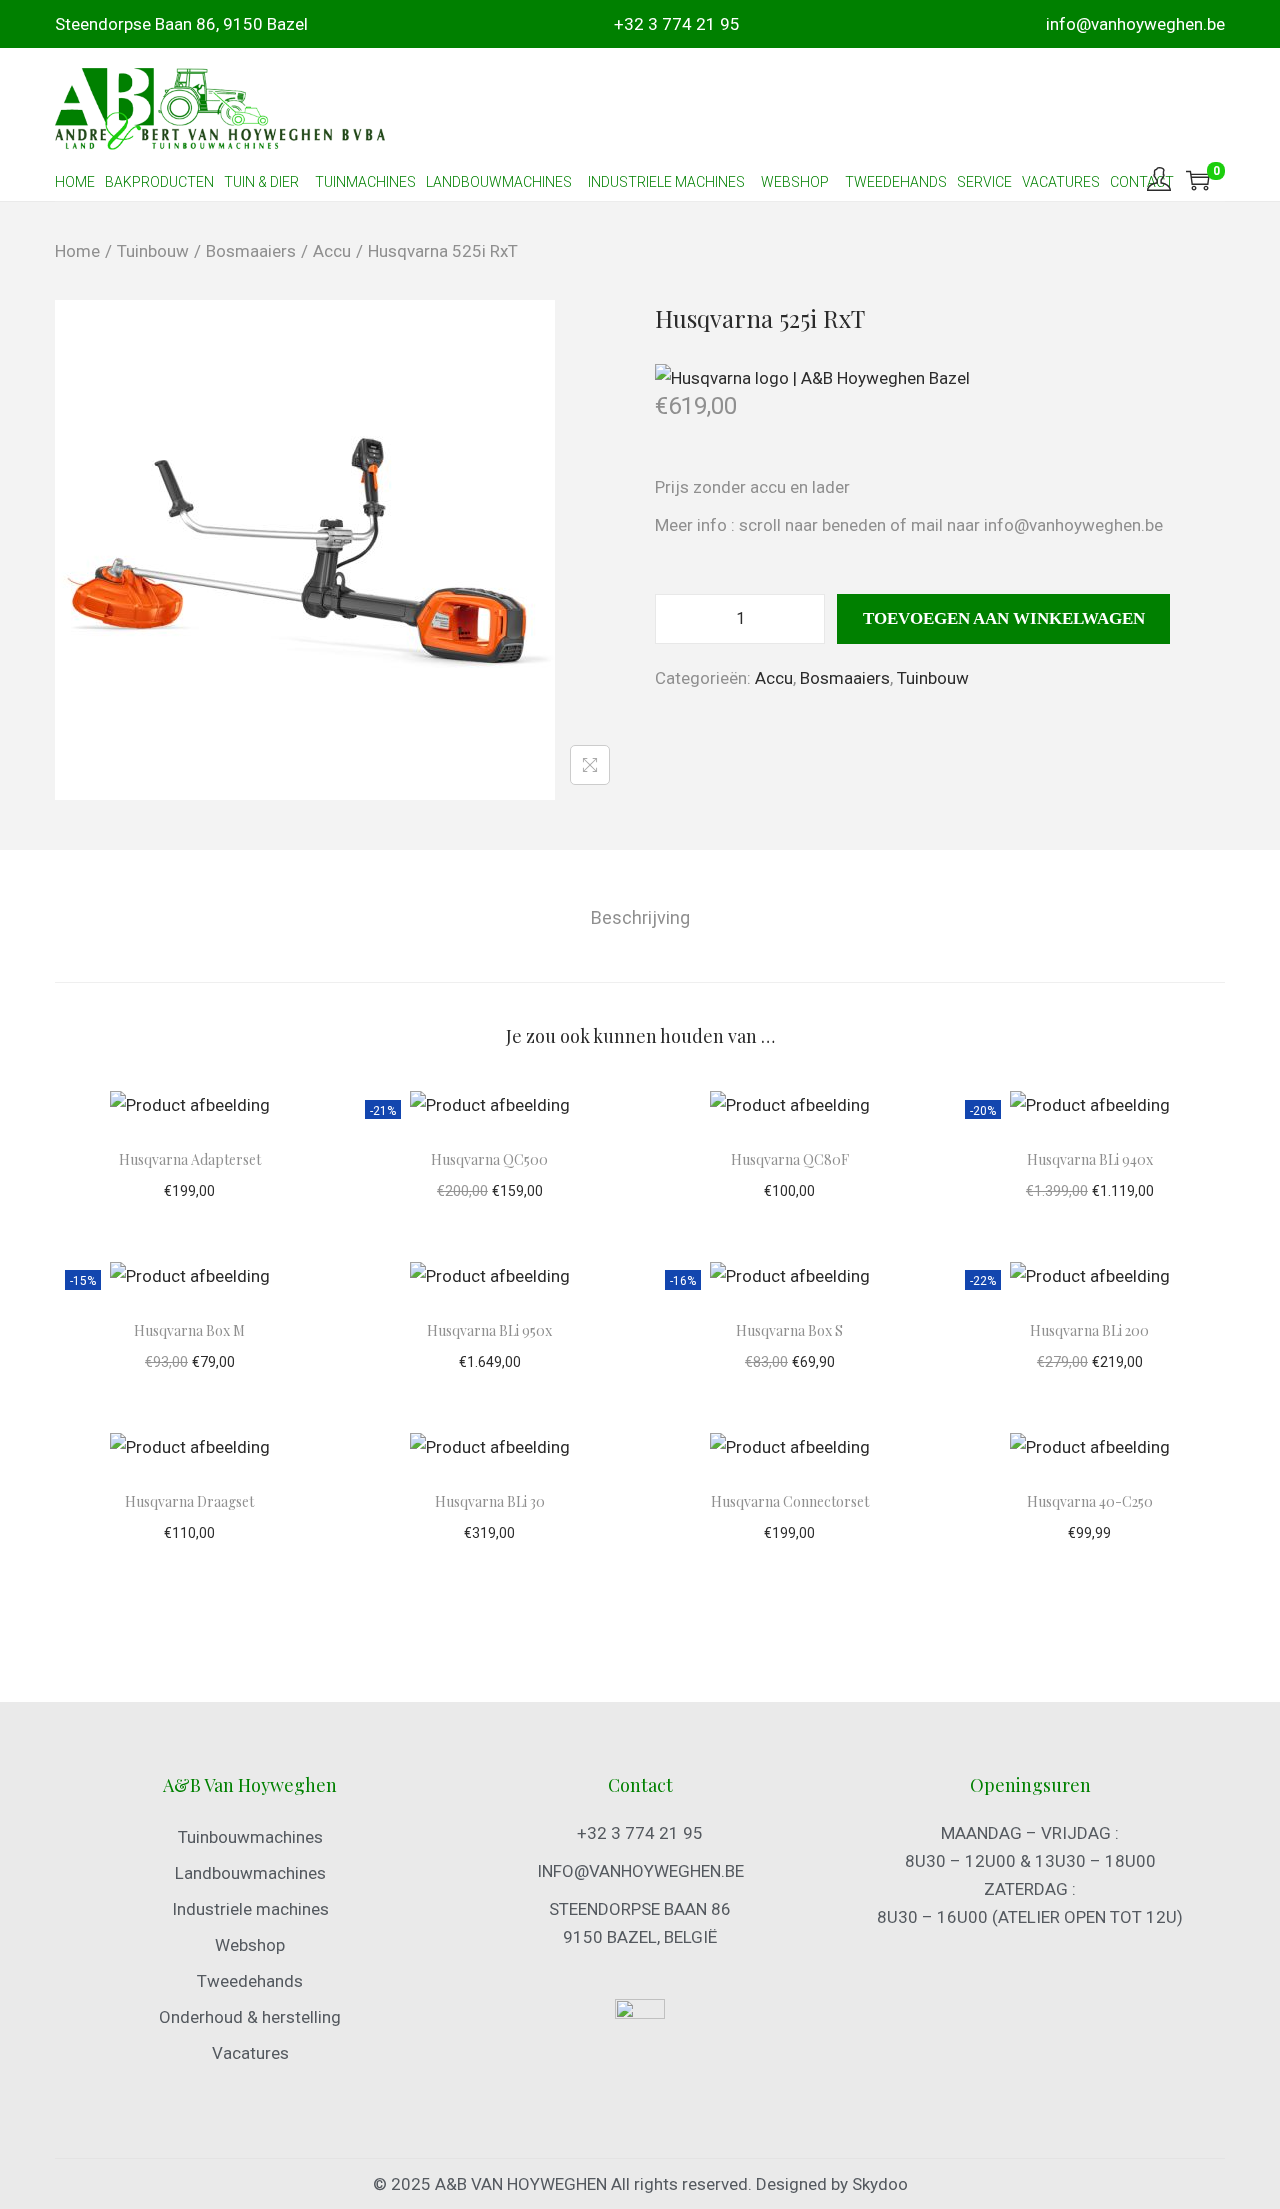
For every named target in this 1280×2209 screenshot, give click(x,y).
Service (984, 182)
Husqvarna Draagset (189, 1501)
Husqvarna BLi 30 (490, 1501)
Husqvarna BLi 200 (1089, 1330)
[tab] (640, 918)
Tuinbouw (153, 251)
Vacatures (1061, 182)
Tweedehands (896, 182)
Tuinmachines (365, 182)
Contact (1142, 182)
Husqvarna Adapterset (190, 1159)
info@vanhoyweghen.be (1135, 24)
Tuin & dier (261, 182)
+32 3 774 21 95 (677, 24)
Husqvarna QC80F (790, 1159)
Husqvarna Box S (789, 1330)
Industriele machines (666, 182)
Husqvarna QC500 (489, 1159)
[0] (1198, 180)
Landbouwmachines (499, 182)
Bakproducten (159, 182)
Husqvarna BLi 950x (489, 1330)
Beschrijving (640, 917)
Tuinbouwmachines (250, 1837)
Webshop (250, 1945)
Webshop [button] (795, 182)
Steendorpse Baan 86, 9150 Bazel (181, 24)
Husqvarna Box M (189, 1330)
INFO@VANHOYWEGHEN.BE (640, 1871)
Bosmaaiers (251, 251)
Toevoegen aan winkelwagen (1004, 618)
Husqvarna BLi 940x (1090, 1159)
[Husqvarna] (812, 378)
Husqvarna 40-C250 (1090, 1501)
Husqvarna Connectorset (790, 1501)
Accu (332, 251)
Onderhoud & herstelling (250, 2017)
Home (75, 182)
